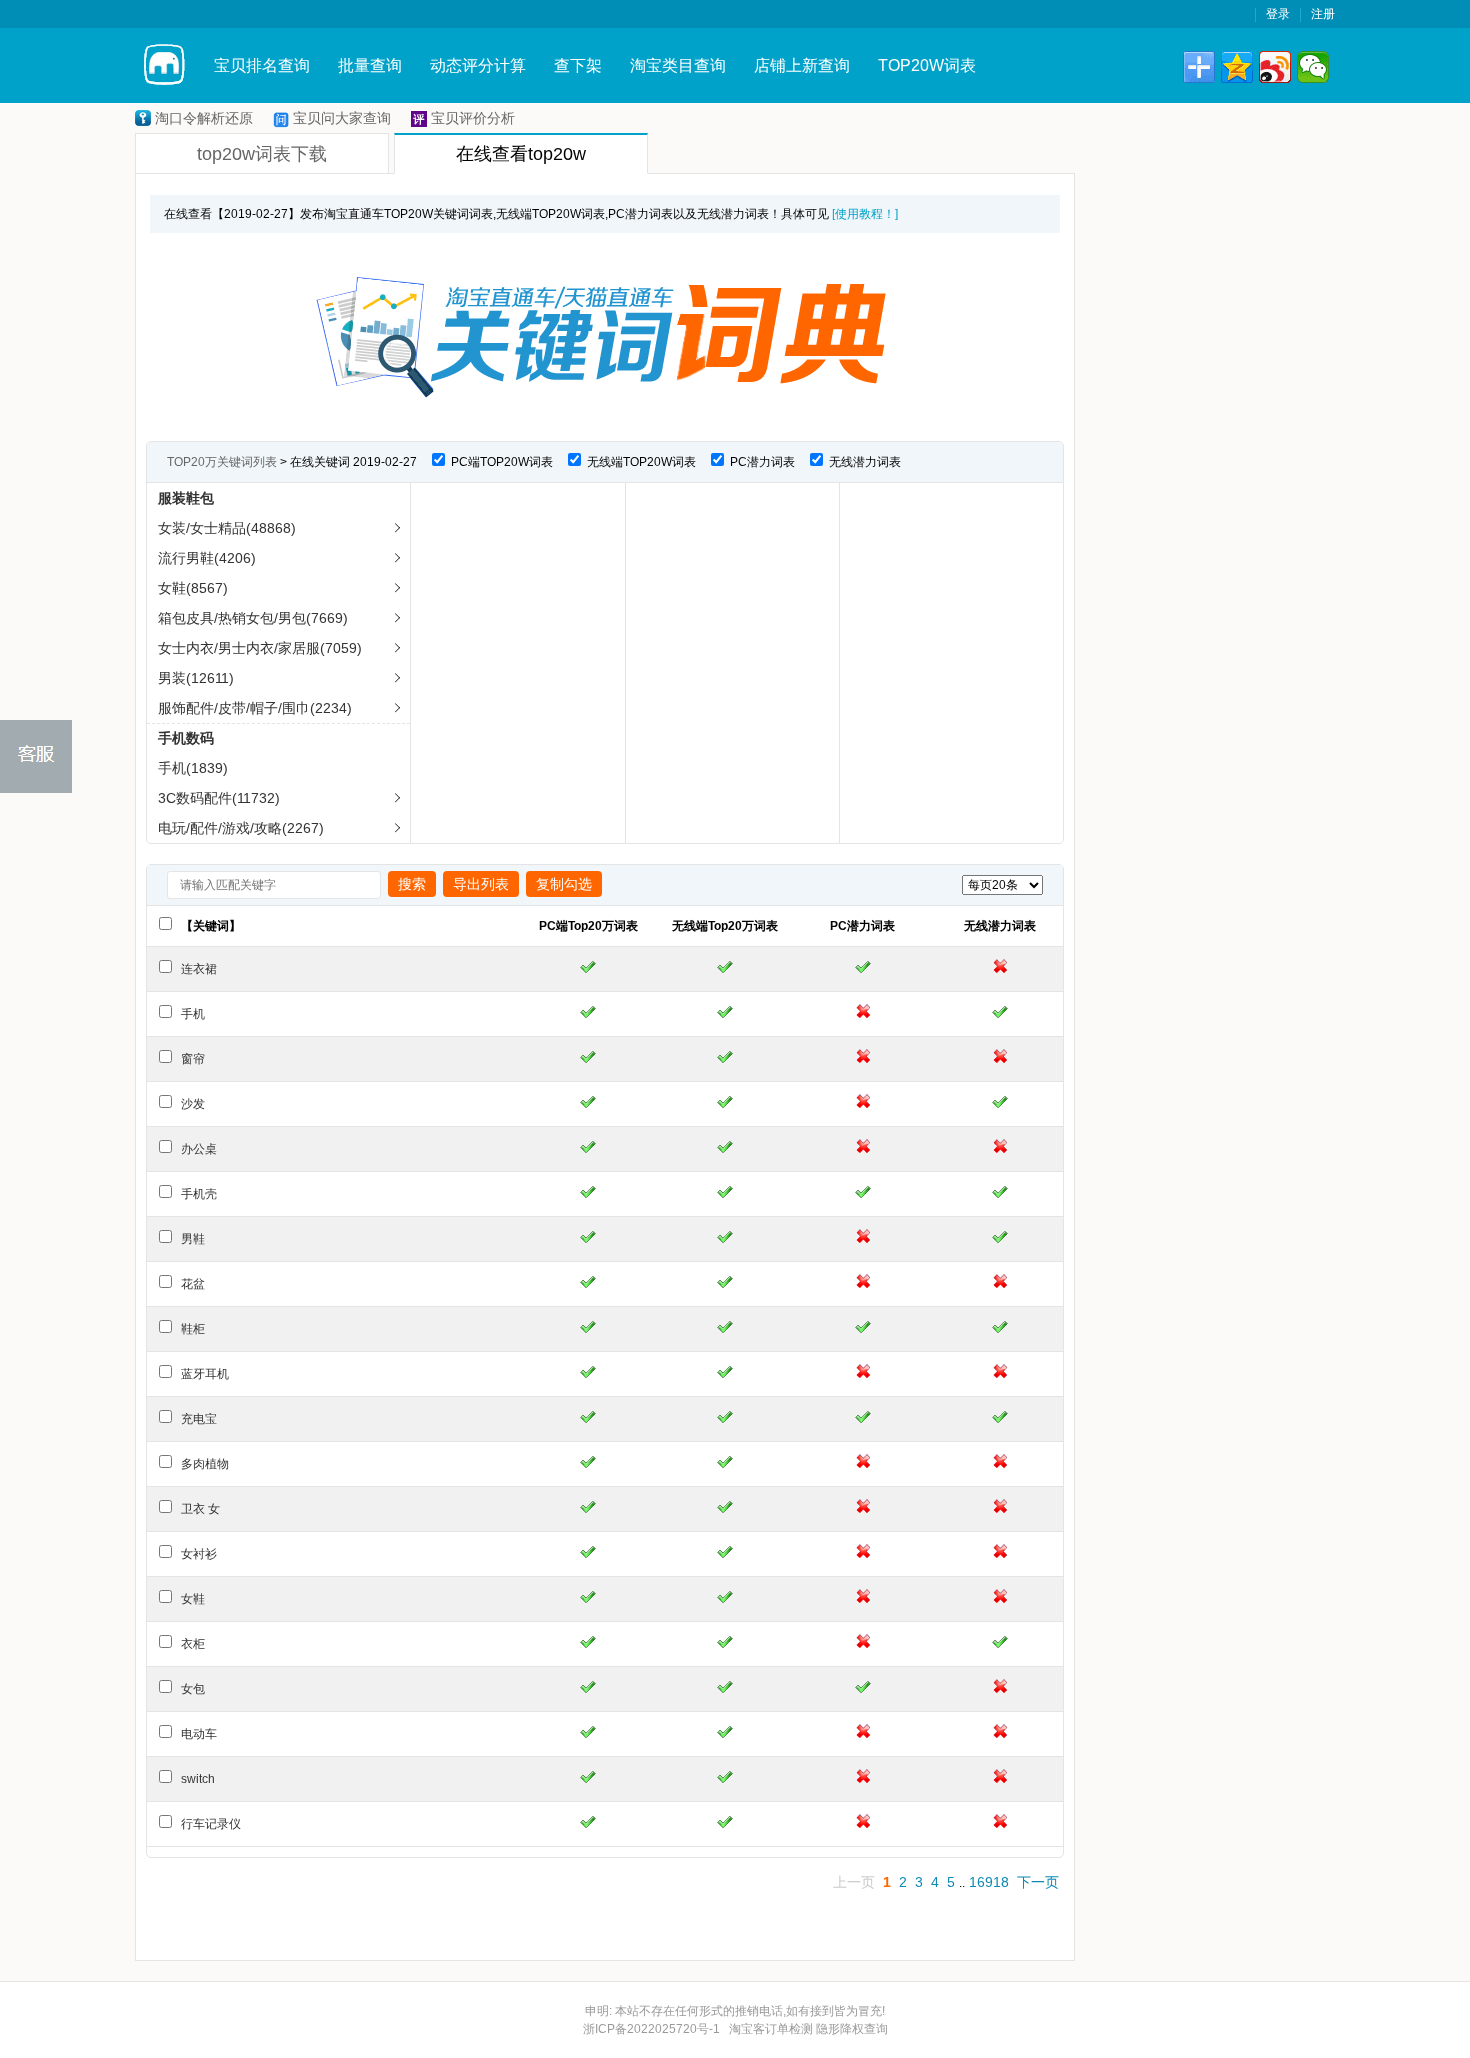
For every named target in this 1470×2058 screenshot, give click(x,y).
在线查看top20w (521, 154)
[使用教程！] (865, 214)
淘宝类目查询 (678, 65)
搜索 (412, 884)
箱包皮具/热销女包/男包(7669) (253, 618)
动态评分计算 (478, 65)
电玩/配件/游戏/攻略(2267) (241, 828)
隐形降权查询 (852, 2029)
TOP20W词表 (927, 65)
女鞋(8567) (193, 588)
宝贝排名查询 (262, 65)
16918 (989, 1882)
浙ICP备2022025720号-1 (651, 2029)
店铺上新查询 (802, 65)
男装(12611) (196, 678)
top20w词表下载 (262, 154)
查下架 (578, 65)
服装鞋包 (186, 498)
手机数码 (186, 738)
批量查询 (370, 65)
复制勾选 (564, 884)
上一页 (854, 1882)
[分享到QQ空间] (1237, 67)
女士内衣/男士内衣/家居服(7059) (260, 648)
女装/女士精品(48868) (227, 528)
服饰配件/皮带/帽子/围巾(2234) (255, 708)
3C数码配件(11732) (219, 798)
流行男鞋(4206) (207, 558)
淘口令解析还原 (204, 118)
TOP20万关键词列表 (222, 462)
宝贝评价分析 (473, 118)
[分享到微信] (1313, 67)
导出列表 (481, 884)
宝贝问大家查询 (342, 118)
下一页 (1038, 1882)
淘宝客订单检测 (771, 2029)
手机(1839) (193, 768)
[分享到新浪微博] (1275, 67)
